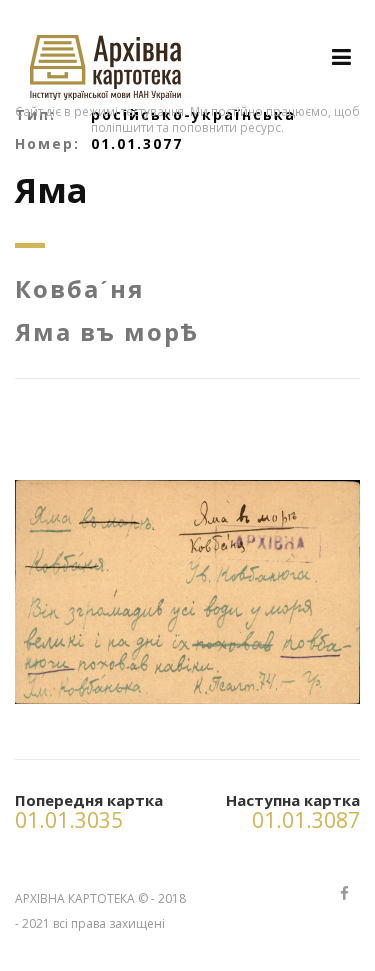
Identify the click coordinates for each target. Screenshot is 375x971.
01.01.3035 (69, 820)
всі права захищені (109, 923)
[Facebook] (344, 894)
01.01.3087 (306, 820)
